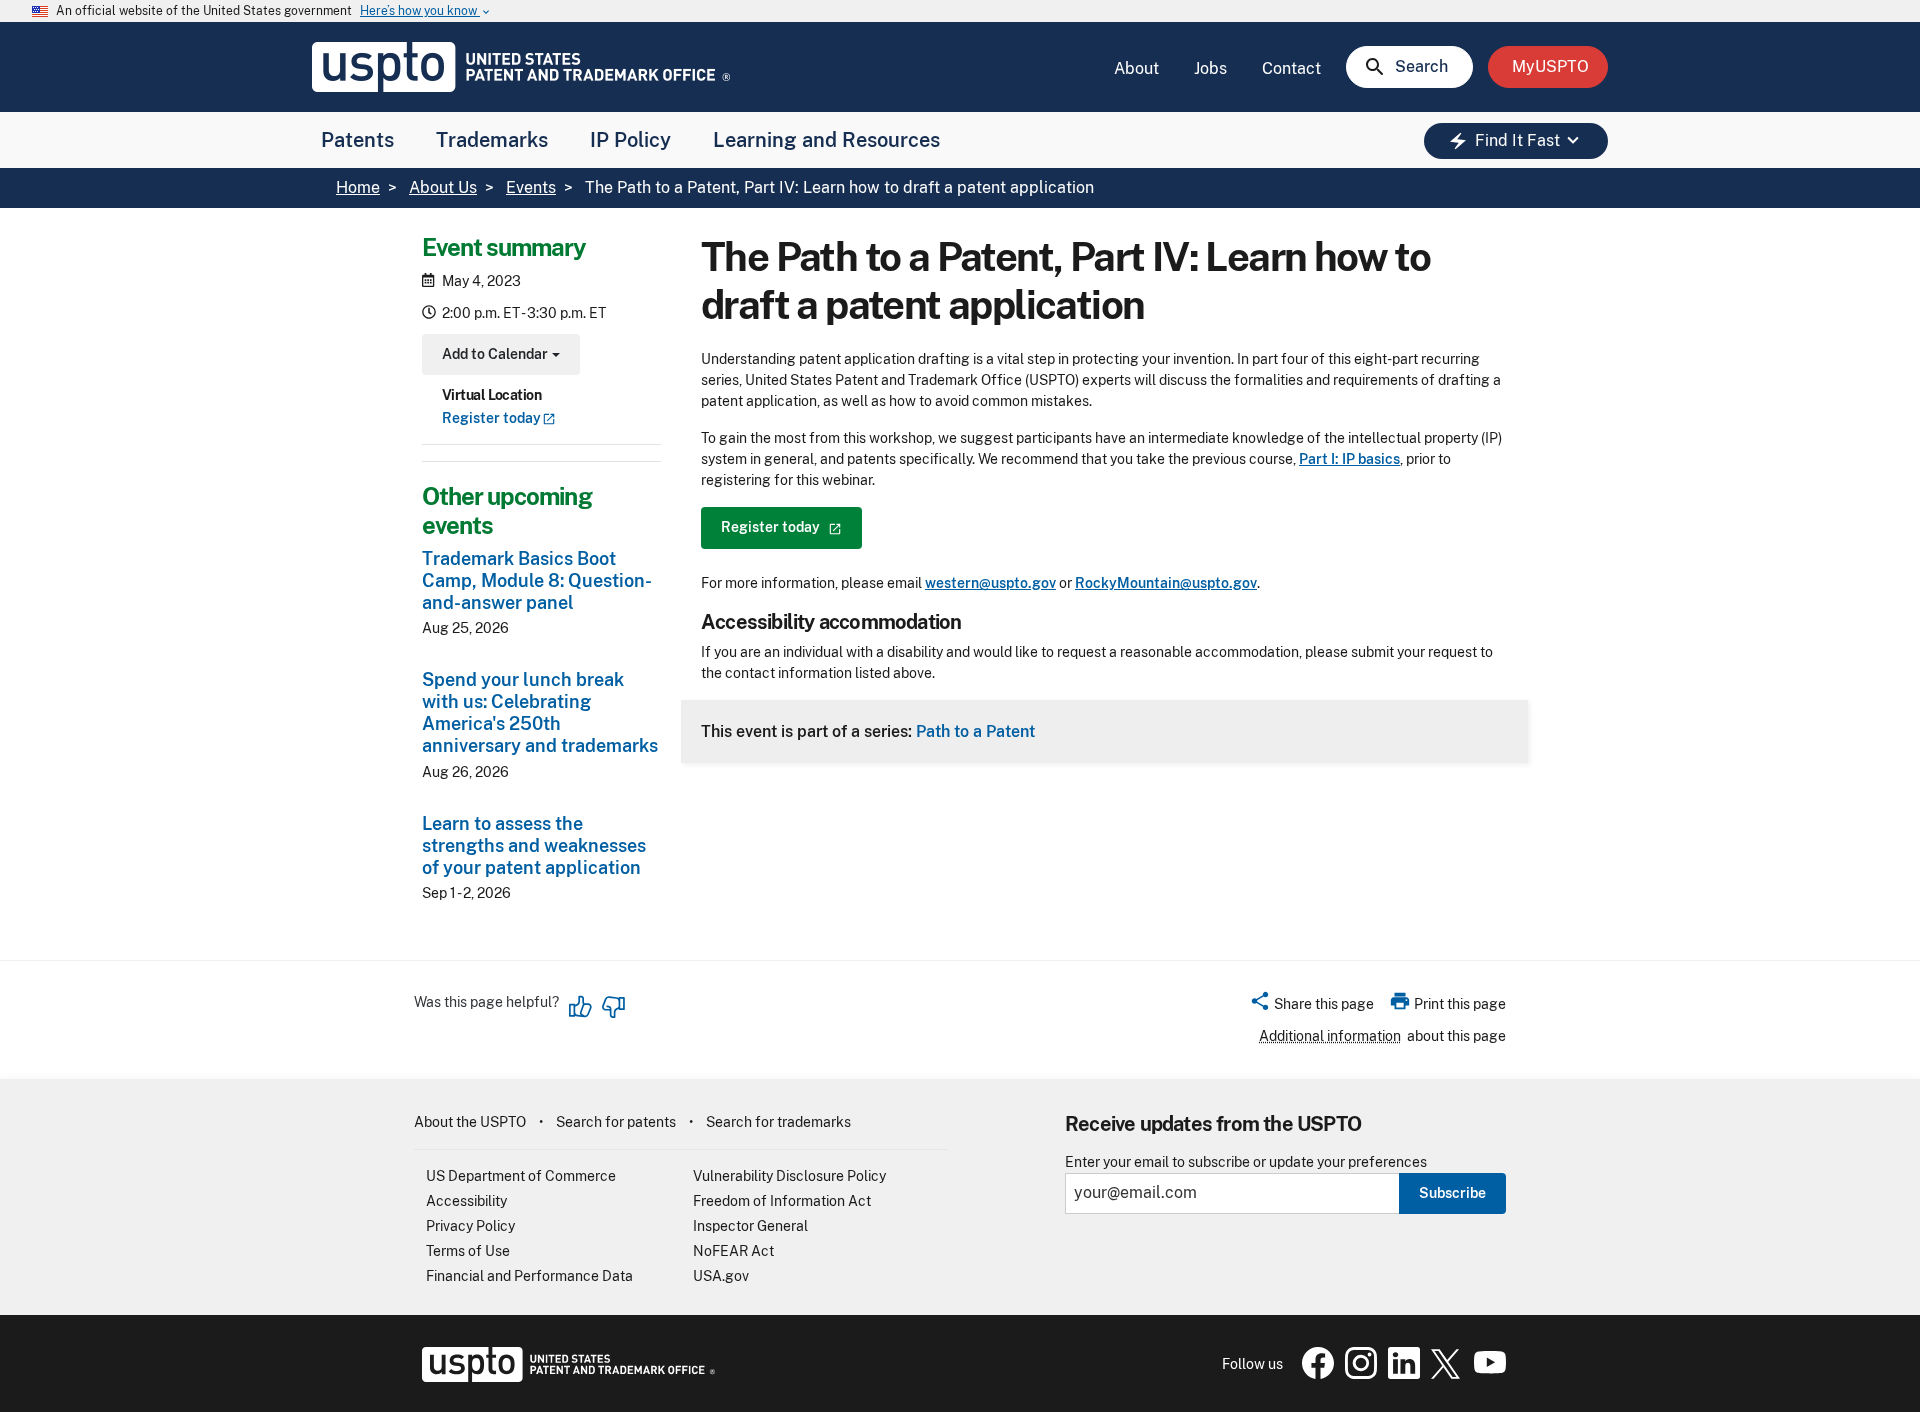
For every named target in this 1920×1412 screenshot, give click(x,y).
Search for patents (616, 1122)
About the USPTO (470, 1122)
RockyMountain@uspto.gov (1166, 583)
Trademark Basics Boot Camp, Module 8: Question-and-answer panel (537, 580)
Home (358, 187)
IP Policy (630, 140)
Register (491, 419)
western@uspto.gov (990, 583)
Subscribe (1452, 1193)
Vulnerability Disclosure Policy (789, 1176)
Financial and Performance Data (529, 1276)
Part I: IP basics (1349, 459)
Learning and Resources (826, 140)
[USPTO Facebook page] (1314, 1374)
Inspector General (750, 1226)
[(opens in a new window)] (1357, 1374)
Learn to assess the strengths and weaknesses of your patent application (534, 845)
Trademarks (492, 140)
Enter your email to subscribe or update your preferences (1246, 1162)
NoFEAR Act (733, 1251)
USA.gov (721, 1276)
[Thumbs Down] (613, 1007)
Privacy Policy (470, 1226)
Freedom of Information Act (782, 1201)
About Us (443, 187)
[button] (1311, 1007)
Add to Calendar (498, 356)
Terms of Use (468, 1251)
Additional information (1330, 1036)
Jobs (1210, 68)
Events (531, 187)
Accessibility (466, 1201)
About (1136, 68)
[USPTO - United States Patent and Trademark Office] (564, 1377)
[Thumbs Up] (581, 1007)
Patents (357, 140)
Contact (1291, 68)
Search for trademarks (778, 1122)
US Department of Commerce (521, 1176)
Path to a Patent (975, 731)
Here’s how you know (426, 11)
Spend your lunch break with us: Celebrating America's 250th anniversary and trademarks (540, 713)
